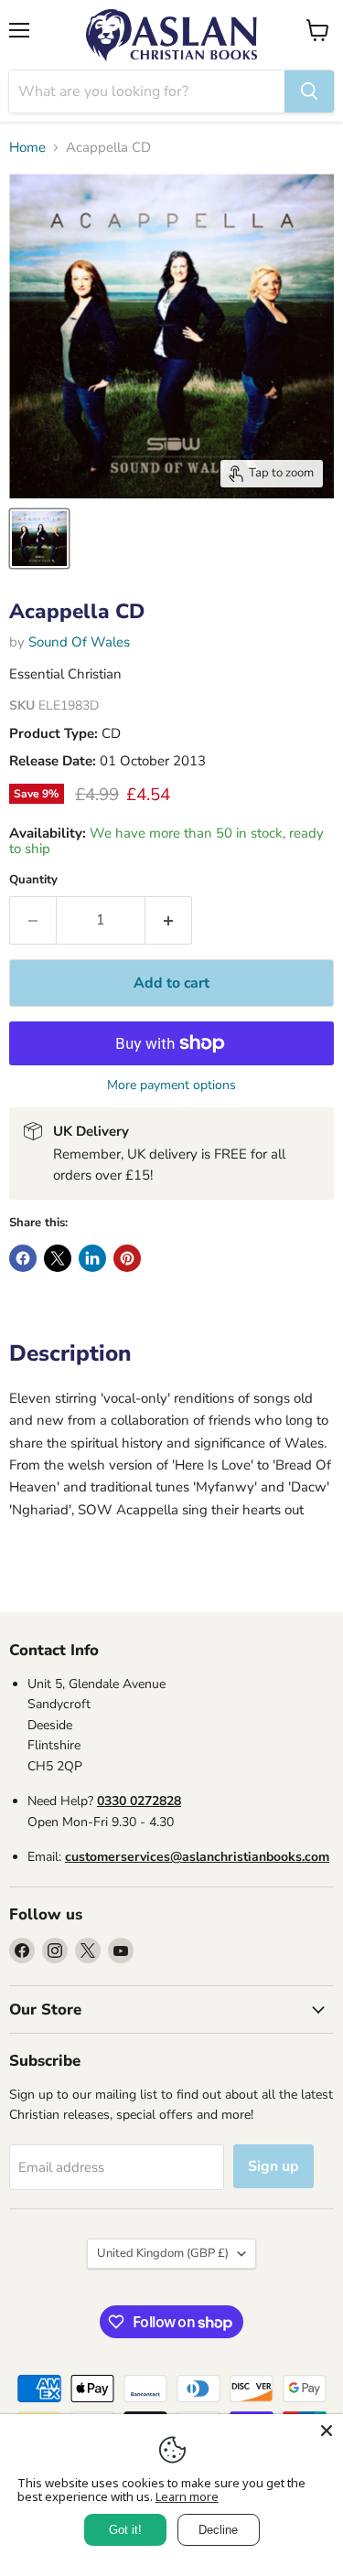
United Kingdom (163, 2253)
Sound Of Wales (79, 642)
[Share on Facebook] (23, 1258)
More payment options (171, 1085)
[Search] (309, 91)
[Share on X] (58, 1258)
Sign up (273, 2166)
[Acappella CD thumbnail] (39, 539)
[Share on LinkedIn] (92, 1258)
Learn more (187, 2496)
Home (27, 148)
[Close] (327, 2431)
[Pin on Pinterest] (127, 1258)
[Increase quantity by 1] (169, 920)
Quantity (33, 880)
